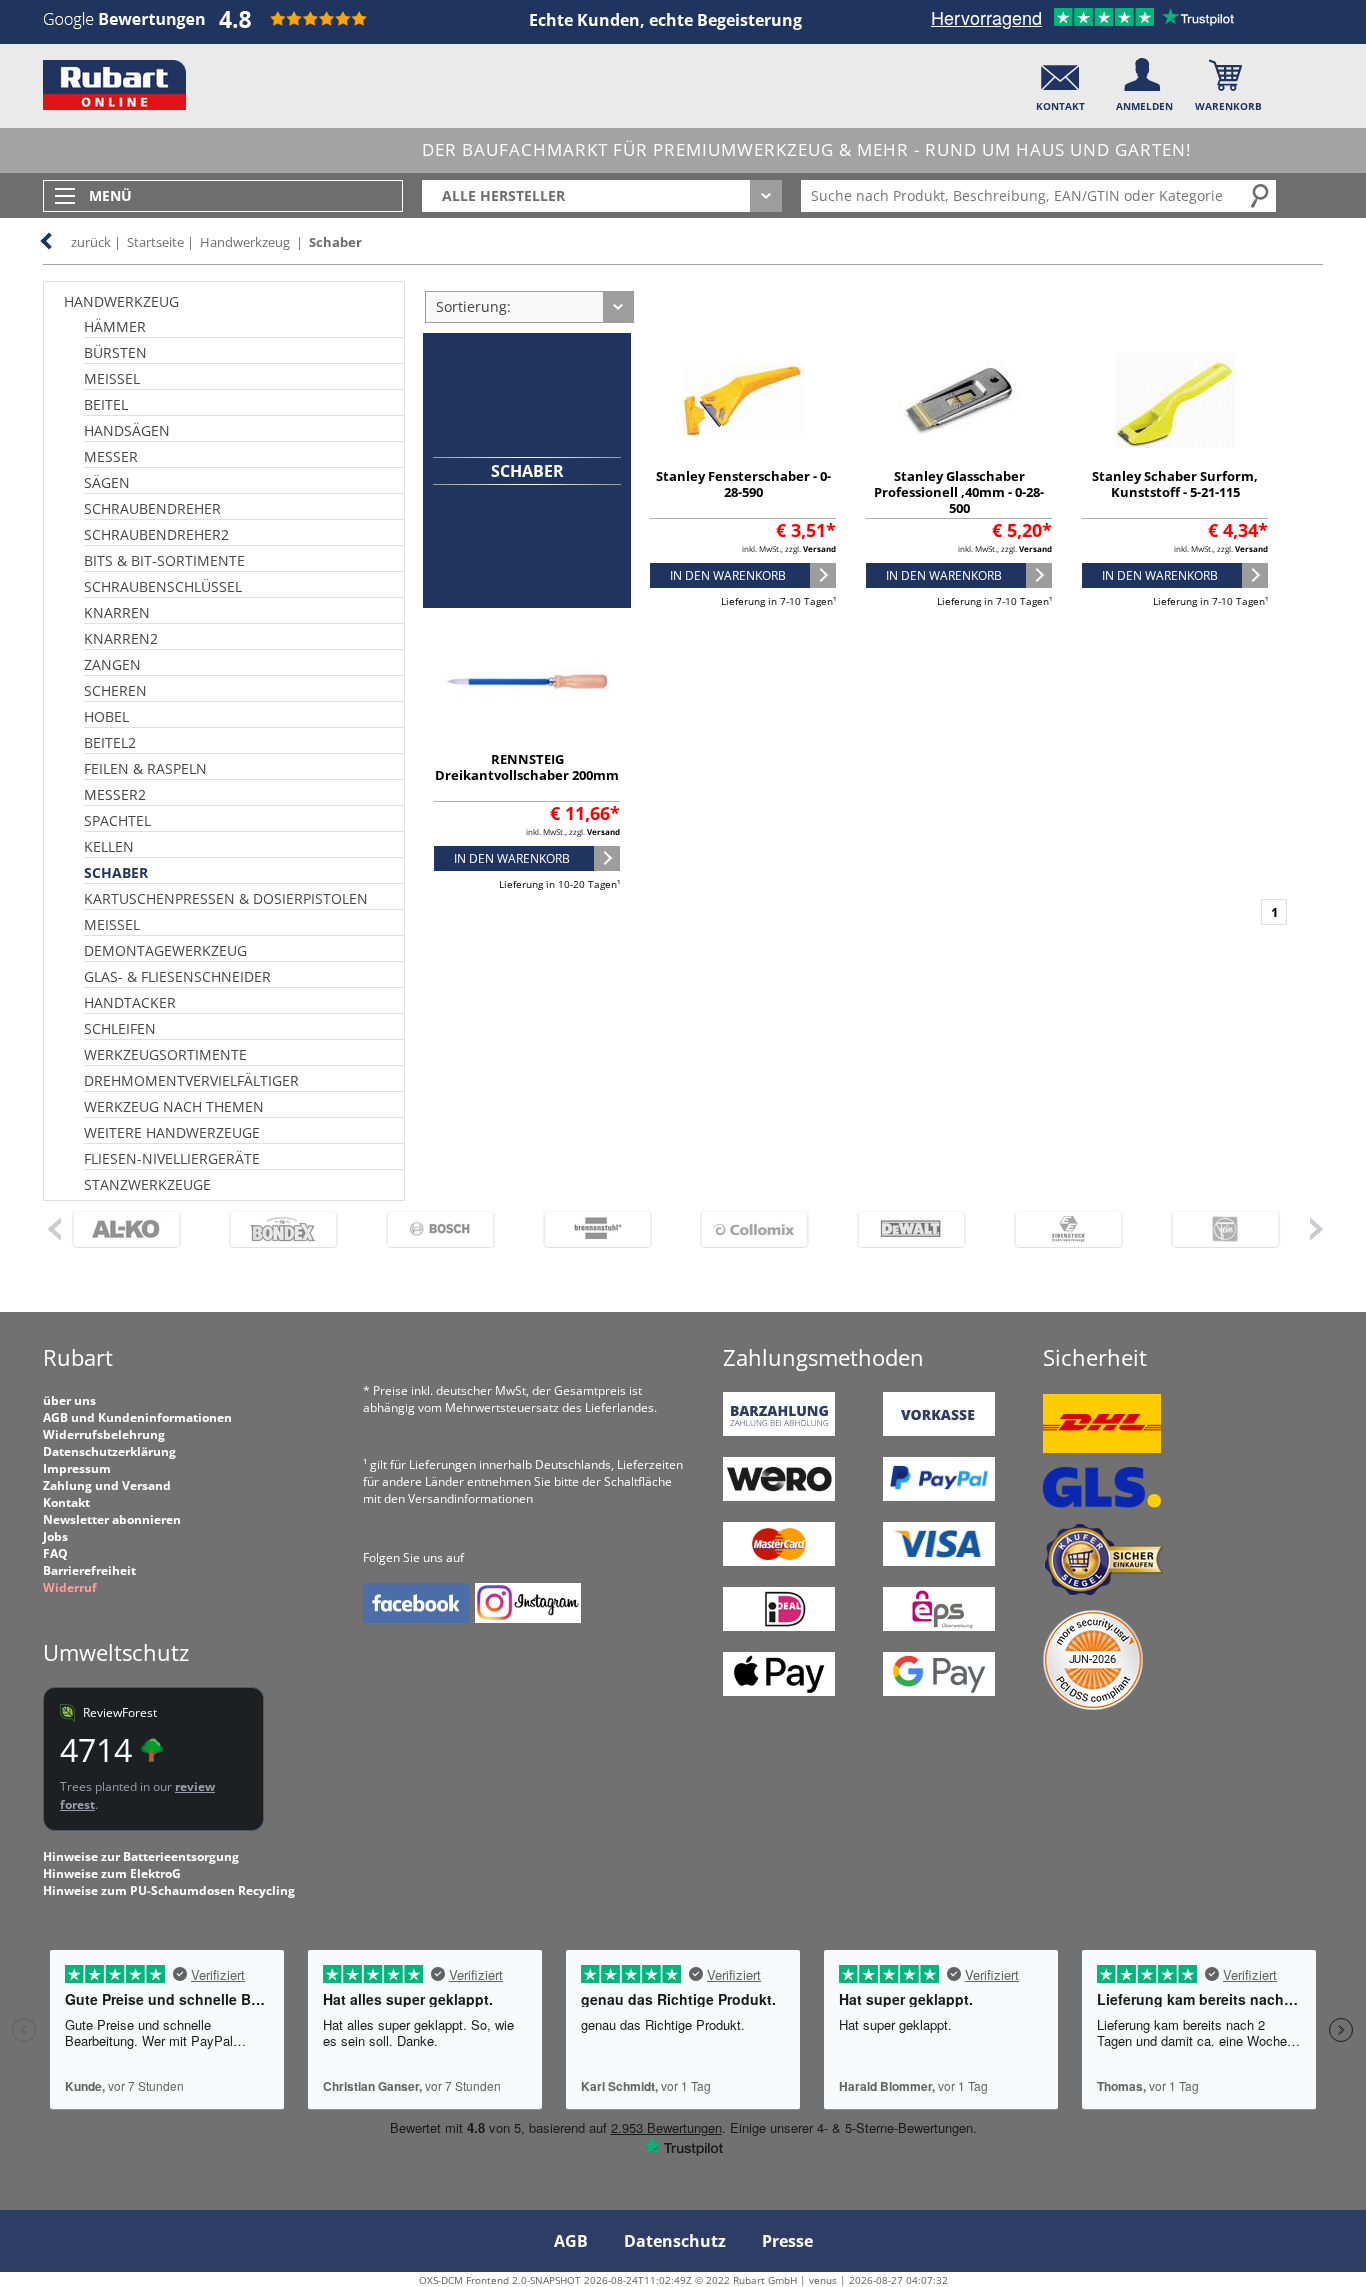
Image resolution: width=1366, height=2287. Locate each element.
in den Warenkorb (728, 575)
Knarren (117, 612)
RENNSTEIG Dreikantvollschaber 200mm (527, 767)
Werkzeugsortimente (165, 1054)
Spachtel (117, 820)
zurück (91, 242)
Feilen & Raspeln (145, 768)
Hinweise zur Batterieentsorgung (141, 1856)
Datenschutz (675, 2241)
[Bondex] (283, 1229)
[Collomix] (754, 1229)
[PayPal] (939, 1496)
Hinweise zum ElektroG (112, 1873)
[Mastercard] (779, 1561)
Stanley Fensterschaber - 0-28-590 (743, 484)
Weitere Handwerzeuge (172, 1132)
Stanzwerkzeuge (147, 1184)
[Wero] (779, 1496)
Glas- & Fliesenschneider (177, 976)
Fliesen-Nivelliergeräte (172, 1158)
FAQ (55, 1553)
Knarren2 (121, 638)
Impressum (77, 1468)
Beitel (106, 404)
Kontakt (66, 1502)
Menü (110, 195)
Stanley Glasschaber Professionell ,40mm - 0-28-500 (959, 492)
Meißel (112, 378)
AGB (571, 2241)
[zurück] (53, 1228)
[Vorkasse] (939, 1431)
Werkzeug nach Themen (174, 1106)
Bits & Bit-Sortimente (164, 560)
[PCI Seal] (1093, 1705)
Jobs (55, 1536)
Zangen (112, 664)
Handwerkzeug (245, 242)
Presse (787, 2241)
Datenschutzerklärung (109, 1451)
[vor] (1316, 1228)
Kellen (109, 846)
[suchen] (1261, 195)
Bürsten (115, 352)
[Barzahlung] (779, 1431)
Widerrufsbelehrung (104, 1434)
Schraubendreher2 (156, 534)
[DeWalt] (911, 1229)
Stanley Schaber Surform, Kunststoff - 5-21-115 (1175, 484)
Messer (111, 456)
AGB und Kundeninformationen (137, 1417)
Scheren (115, 690)
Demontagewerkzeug (165, 950)
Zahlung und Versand (107, 1485)
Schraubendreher (152, 508)
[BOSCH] (440, 1229)
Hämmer (115, 326)
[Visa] (939, 1561)
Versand (819, 548)
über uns (69, 1400)
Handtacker (130, 1002)
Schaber (335, 242)
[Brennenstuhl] (597, 1229)
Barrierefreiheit (89, 1570)
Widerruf (70, 1587)
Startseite (155, 242)
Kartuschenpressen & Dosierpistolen (226, 898)
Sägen (107, 482)
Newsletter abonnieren (112, 1519)
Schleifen (120, 1028)
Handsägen (127, 430)
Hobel (106, 716)
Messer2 (115, 794)
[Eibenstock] (1068, 1229)
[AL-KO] (126, 1229)
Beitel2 (110, 742)
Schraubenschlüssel (163, 586)
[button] (1060, 80)
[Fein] (1225, 1229)
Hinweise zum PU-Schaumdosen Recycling (169, 1890)
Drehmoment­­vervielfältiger (191, 1080)
